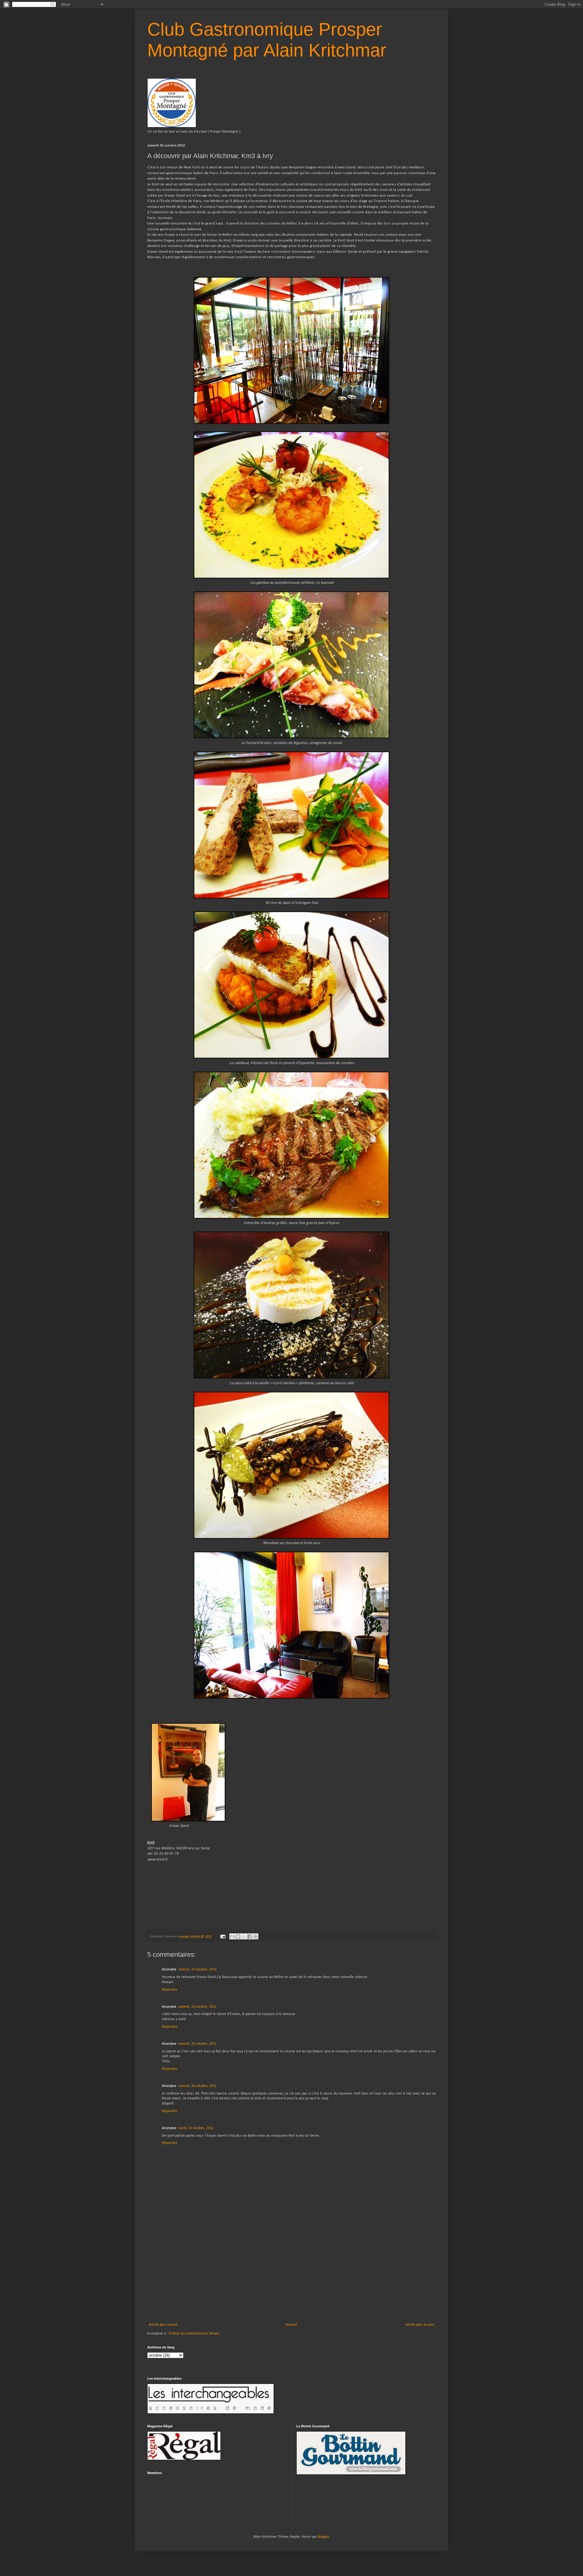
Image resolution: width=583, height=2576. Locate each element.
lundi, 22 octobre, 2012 (196, 2128)
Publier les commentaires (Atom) (194, 2334)
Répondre (170, 1990)
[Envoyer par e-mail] (232, 1936)
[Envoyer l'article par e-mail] (222, 1937)
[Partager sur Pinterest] (255, 1936)
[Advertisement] (291, 2277)
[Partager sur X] (244, 1936)
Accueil (291, 2325)
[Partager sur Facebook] (250, 1936)
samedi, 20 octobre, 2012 (197, 1969)
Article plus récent (163, 2325)
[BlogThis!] (238, 1936)
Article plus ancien (420, 2325)
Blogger (324, 2537)
